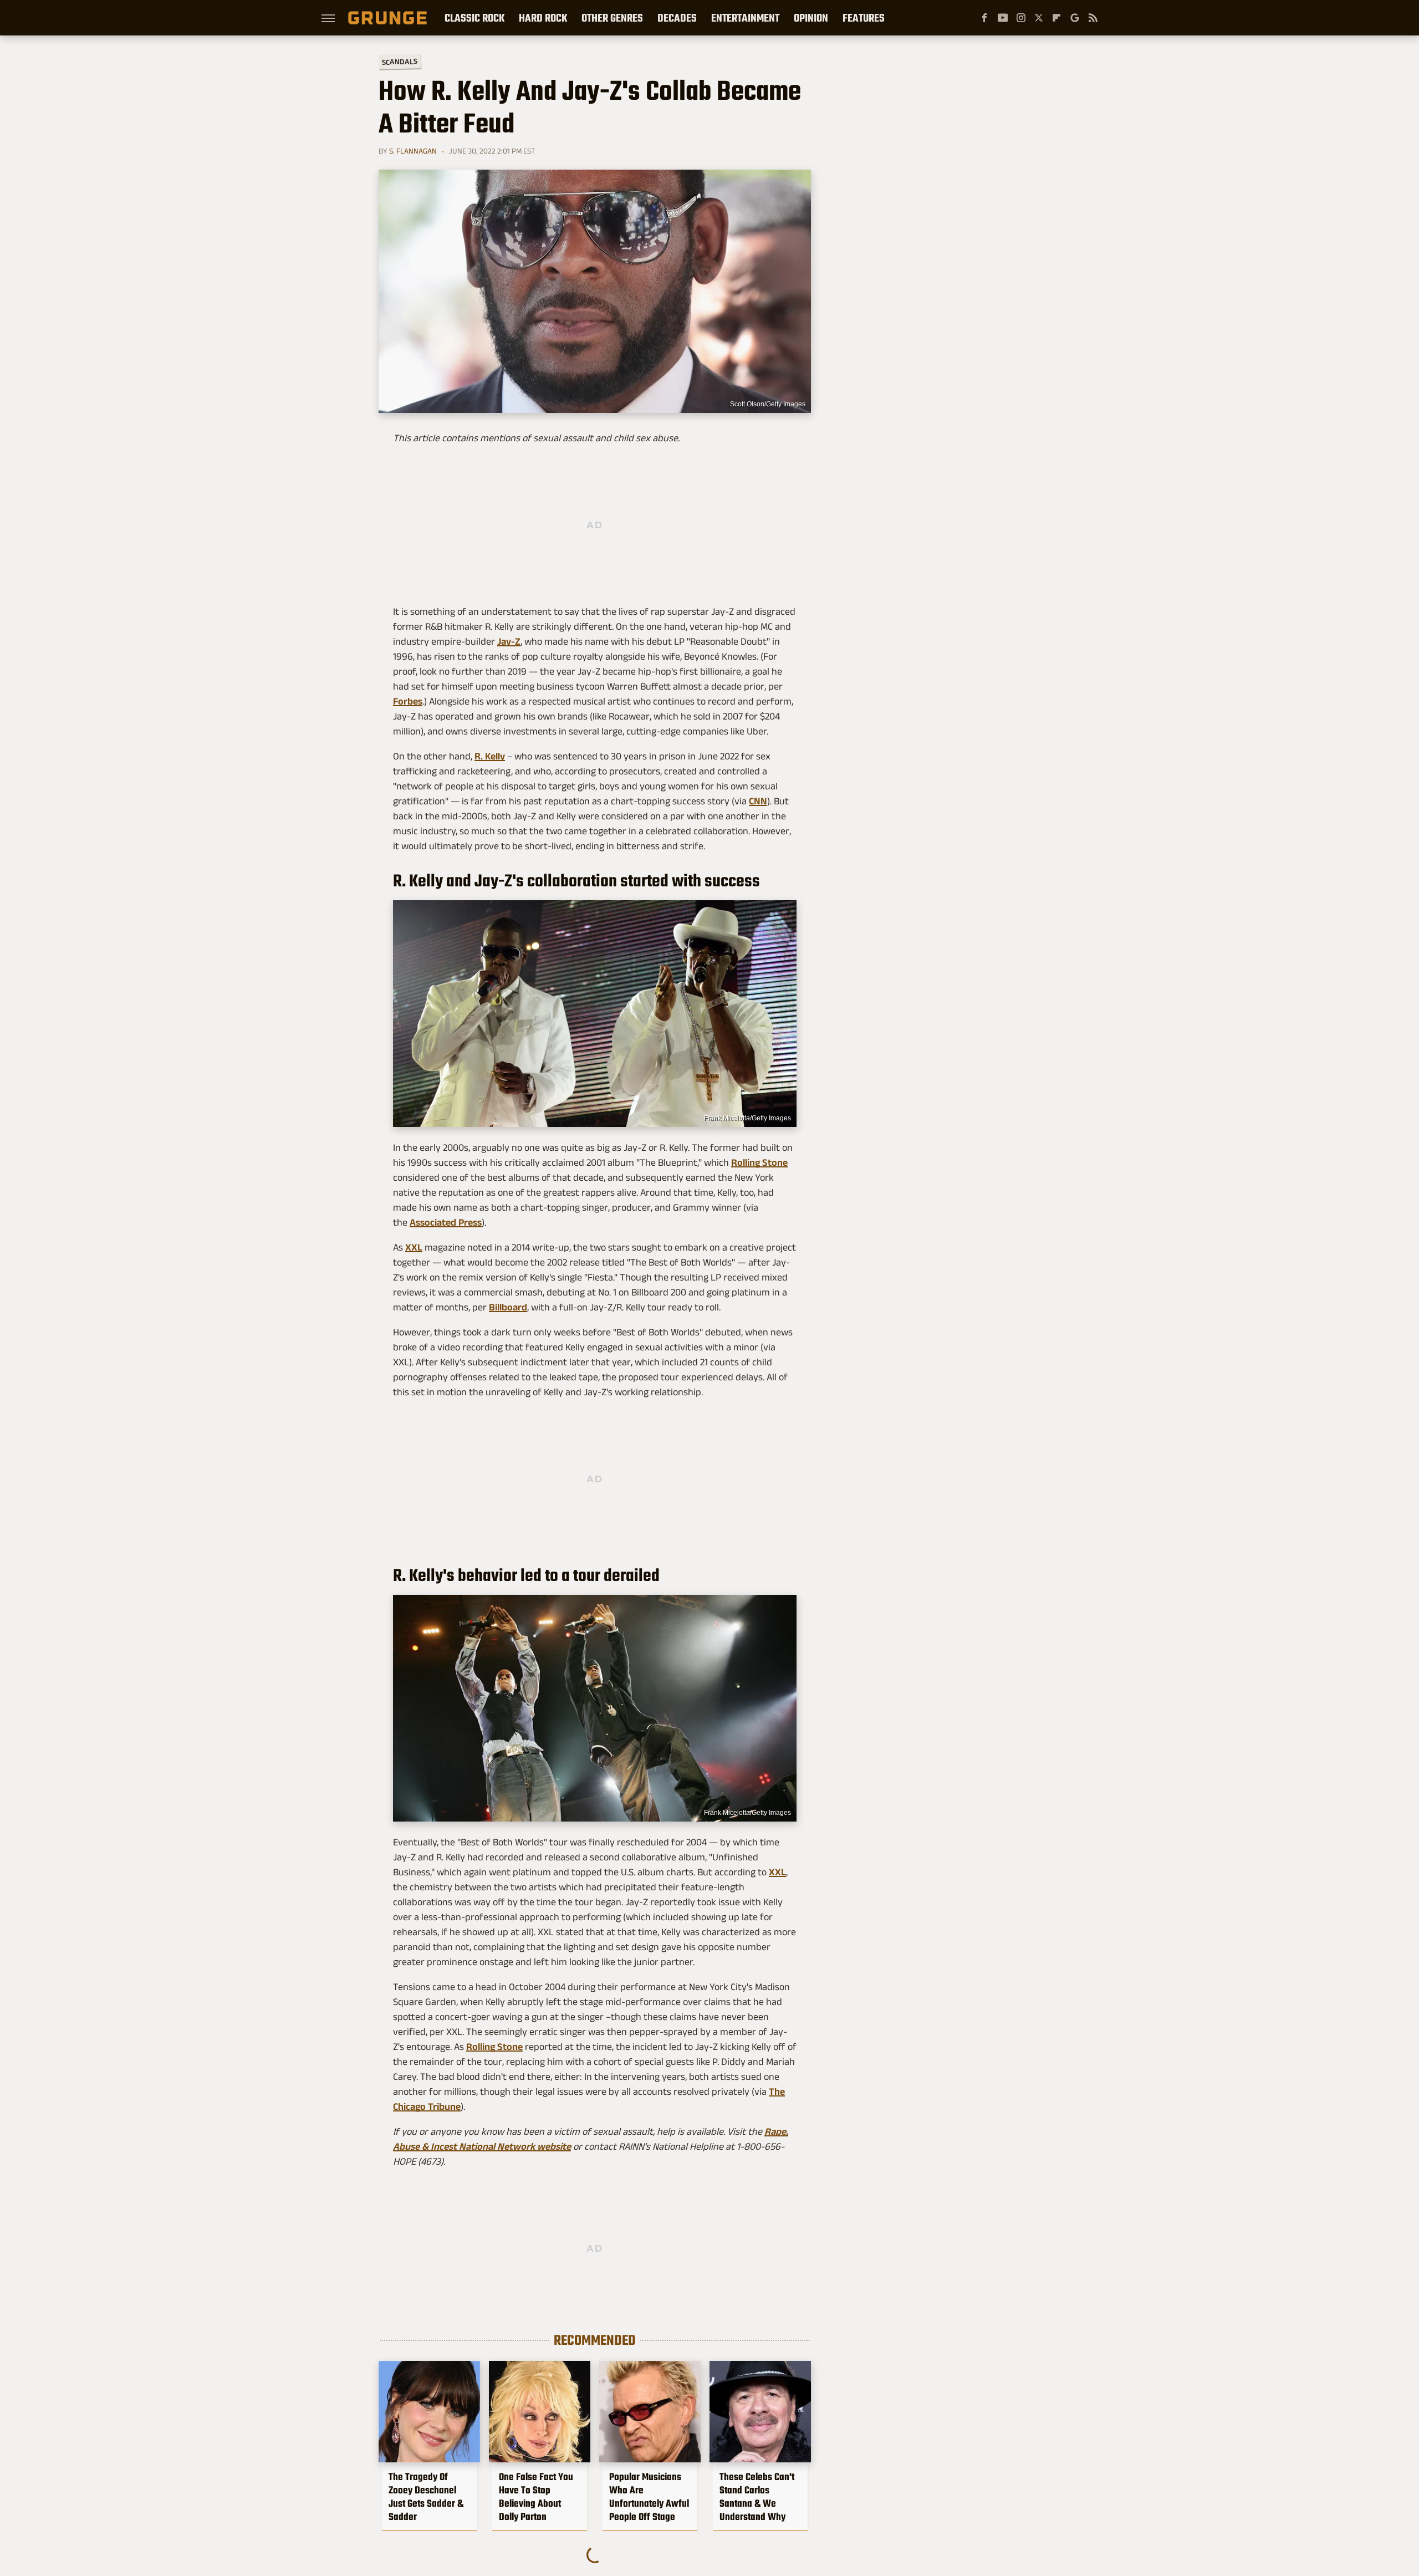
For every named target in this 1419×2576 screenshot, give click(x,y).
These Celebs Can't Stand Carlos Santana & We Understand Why (757, 2497)
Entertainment (745, 18)
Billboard (508, 1307)
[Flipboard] (1056, 18)
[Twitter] (1039, 18)
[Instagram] (1021, 18)
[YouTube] (1003, 18)
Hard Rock (543, 18)
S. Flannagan (413, 151)
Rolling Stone (759, 1162)
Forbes (408, 701)
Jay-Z (509, 641)
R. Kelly (490, 756)
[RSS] (1093, 18)
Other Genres (612, 18)
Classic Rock (474, 18)
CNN (758, 801)
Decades (677, 18)
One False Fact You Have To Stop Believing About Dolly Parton (536, 2497)
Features (864, 18)
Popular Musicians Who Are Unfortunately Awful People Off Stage (649, 2497)
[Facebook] (984, 18)
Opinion (811, 18)
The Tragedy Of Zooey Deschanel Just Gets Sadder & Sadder (426, 2497)
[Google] (1075, 18)
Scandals (400, 62)
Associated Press (446, 1222)
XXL (414, 1247)
